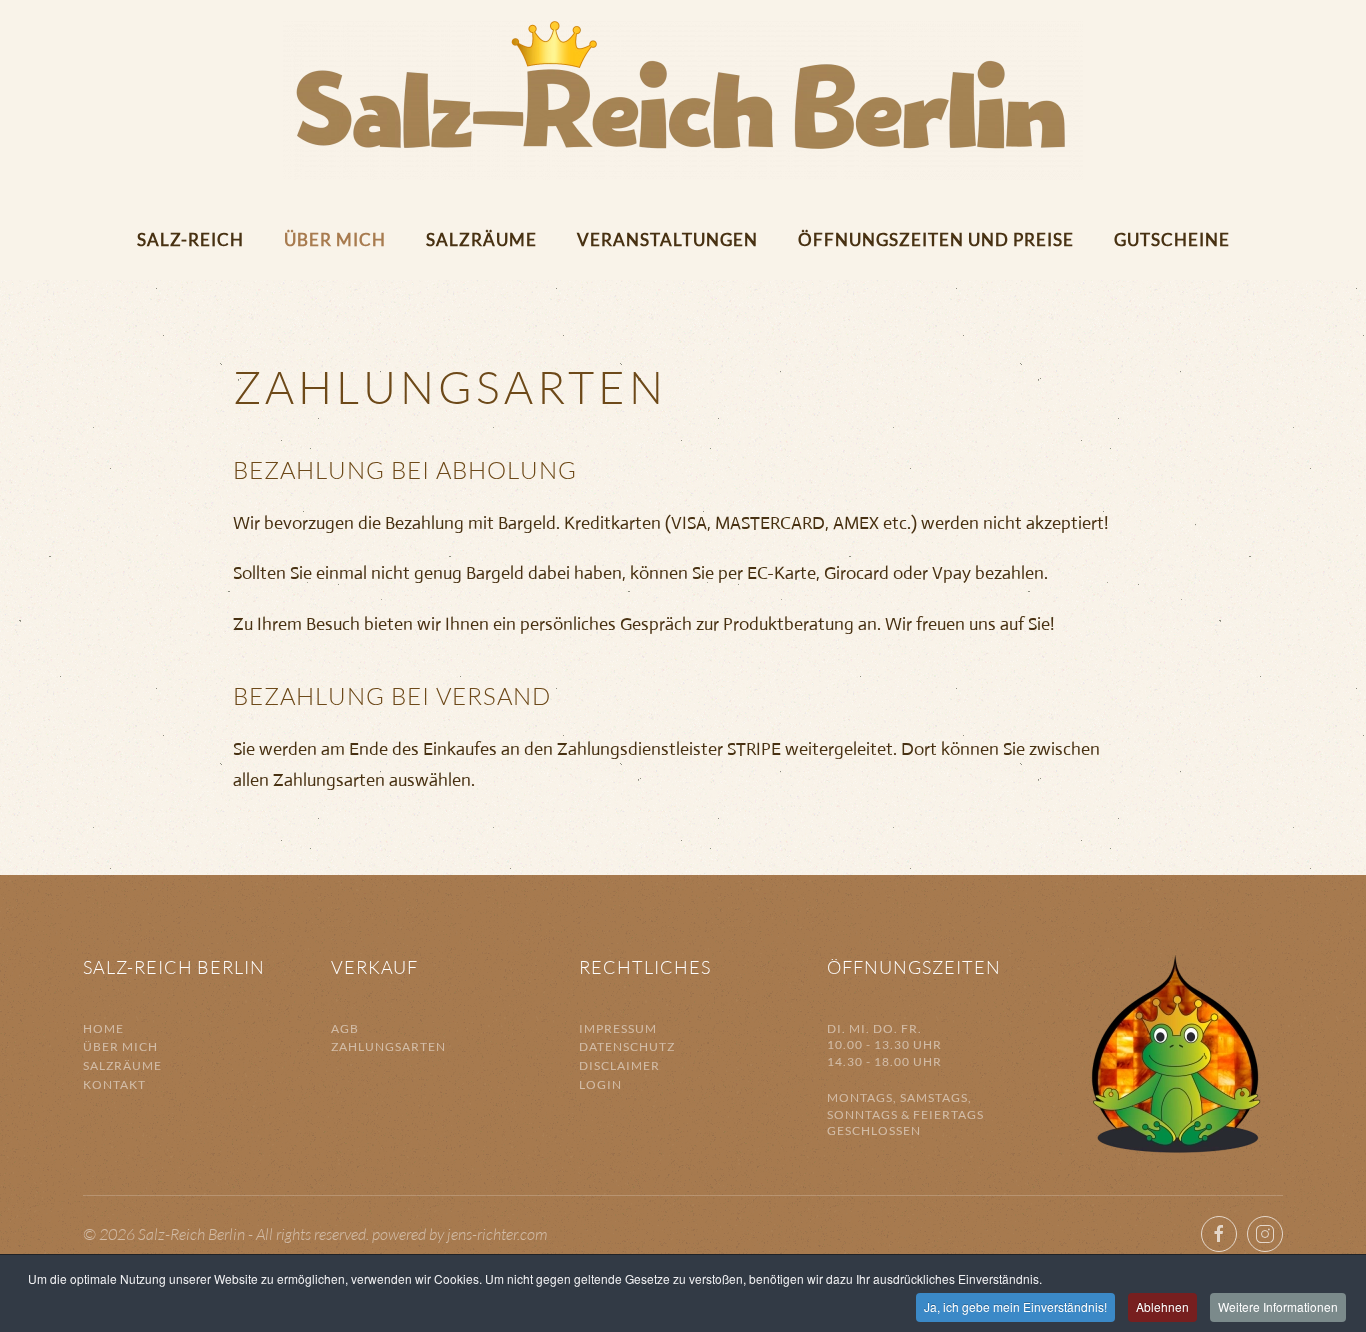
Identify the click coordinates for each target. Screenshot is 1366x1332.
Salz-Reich (190, 239)
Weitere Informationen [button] (1278, 1306)
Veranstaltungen (667, 239)
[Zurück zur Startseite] (683, 100)
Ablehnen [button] (1162, 1306)
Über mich (335, 239)
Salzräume (481, 239)
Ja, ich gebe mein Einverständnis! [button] (1015, 1306)
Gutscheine (1172, 239)
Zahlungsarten (388, 1046)
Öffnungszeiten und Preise (936, 239)
